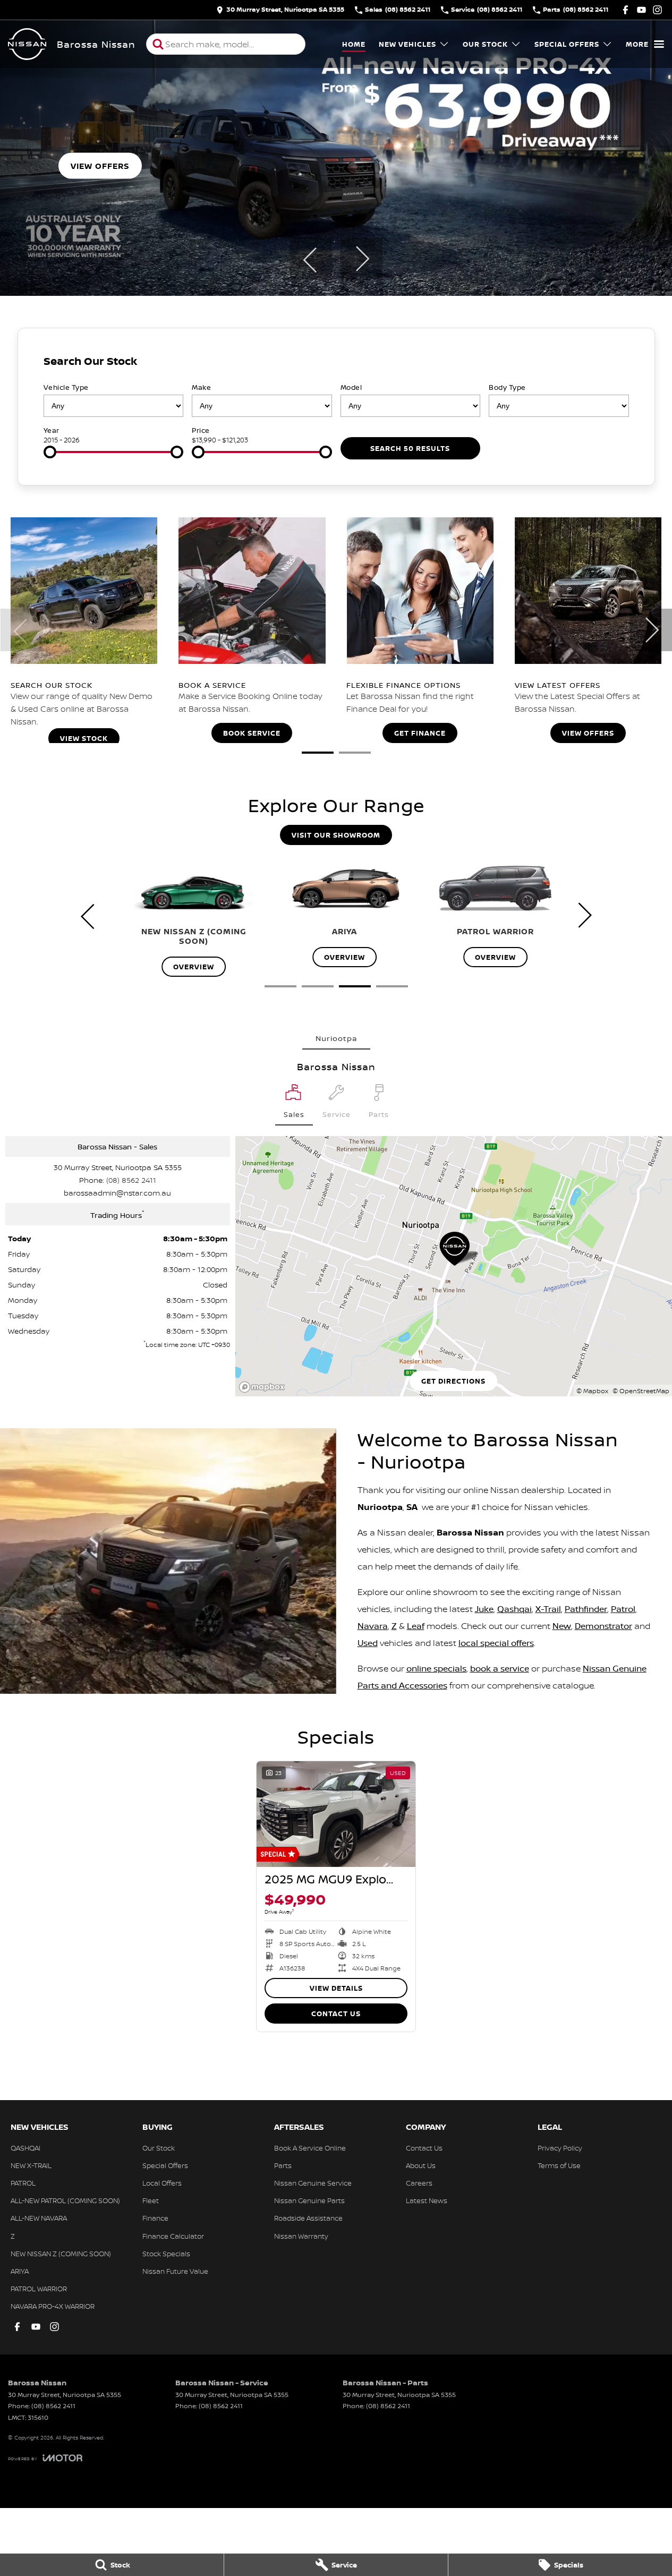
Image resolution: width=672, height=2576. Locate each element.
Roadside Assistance (308, 2218)
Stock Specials (166, 2254)
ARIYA (20, 2271)
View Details (336, 1988)
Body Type (507, 387)
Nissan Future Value (175, 2271)
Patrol (623, 1609)
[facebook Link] (626, 10)
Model (351, 387)
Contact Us (336, 2014)
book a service (500, 1668)
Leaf (416, 1626)
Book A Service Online (310, 2148)
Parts (283, 2165)
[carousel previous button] (311, 259)
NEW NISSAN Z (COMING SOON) (61, 2254)
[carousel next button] (361, 259)
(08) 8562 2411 (131, 1180)
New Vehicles (407, 44)
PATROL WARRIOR (39, 2289)
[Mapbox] (264, 1387)
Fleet (151, 2200)
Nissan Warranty (301, 2236)
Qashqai (514, 1609)
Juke (484, 1609)
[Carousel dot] (318, 753)
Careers (419, 2183)
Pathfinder (586, 1609)
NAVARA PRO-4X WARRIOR (53, 2306)
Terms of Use (559, 2165)
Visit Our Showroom (336, 835)
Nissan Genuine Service (313, 2183)
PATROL (23, 2183)
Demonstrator (603, 1626)
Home (354, 44)
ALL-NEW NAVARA (39, 2218)
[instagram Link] (657, 10)
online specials (436, 1668)
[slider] (50, 452)
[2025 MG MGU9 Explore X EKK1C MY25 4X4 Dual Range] (336, 1814)
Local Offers (162, 2183)
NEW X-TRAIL (31, 2165)
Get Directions (453, 1381)
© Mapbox (592, 1391)
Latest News (427, 2200)
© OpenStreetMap (641, 1391)
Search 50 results (410, 448)
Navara (373, 1626)
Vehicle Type (66, 387)
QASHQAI (25, 2148)
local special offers (496, 1643)
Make (201, 387)
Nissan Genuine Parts (309, 2200)
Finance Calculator (173, 2236)
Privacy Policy (560, 2148)
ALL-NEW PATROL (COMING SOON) (65, 2200)
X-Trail (548, 1609)
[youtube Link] (641, 10)
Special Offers (567, 44)
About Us (421, 2165)
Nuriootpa (336, 1038)
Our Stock (485, 44)
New (562, 1626)
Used (368, 1643)
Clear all (610, 364)
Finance (155, 2218)
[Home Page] (27, 44)
